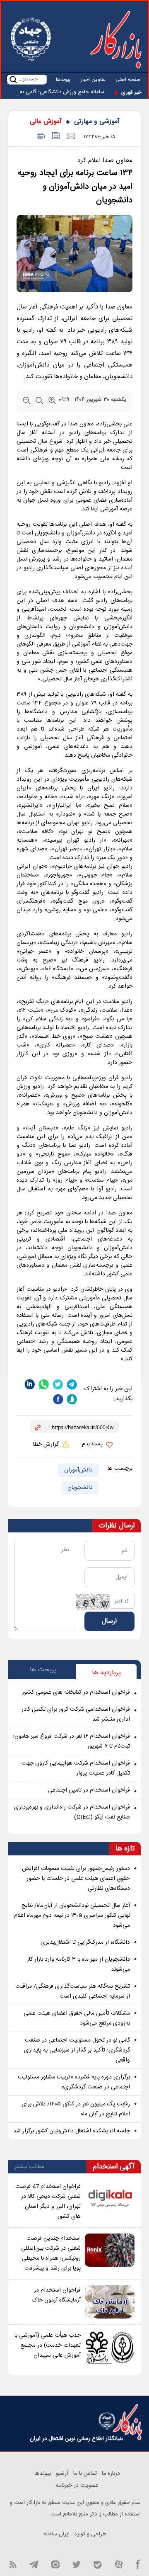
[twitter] (58, 1384)
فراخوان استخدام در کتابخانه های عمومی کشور (76, 1692)
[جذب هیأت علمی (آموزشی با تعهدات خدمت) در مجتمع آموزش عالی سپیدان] (110, 2347)
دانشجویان (80, 1488)
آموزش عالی (46, 122)
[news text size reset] (39, 402)
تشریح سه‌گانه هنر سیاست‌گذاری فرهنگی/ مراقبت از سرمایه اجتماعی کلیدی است (73, 1991)
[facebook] (58, 1400)
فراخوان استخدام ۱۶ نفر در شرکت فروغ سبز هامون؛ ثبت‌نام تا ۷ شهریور (71, 1741)
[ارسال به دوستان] (71, 137)
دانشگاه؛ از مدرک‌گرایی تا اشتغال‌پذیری (85, 1942)
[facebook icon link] (138, 2564)
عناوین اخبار (93, 80)
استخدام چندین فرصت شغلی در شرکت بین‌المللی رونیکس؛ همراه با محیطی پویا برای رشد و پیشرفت (51, 2253)
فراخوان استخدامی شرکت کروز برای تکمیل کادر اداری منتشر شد (76, 1714)
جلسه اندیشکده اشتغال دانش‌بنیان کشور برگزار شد (72, 2131)
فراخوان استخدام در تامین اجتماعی (89, 1790)
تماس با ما (85, 2474)
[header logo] (116, 39)
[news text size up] (52, 402)
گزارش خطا (47, 1445)
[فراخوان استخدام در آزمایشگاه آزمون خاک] (110, 2302)
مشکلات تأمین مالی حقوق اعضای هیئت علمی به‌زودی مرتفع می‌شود (77, 2018)
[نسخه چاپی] (40, 137)
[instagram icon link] (55, 2564)
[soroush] (72, 1400)
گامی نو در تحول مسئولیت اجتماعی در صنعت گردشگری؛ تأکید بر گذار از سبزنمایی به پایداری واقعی (77, 2050)
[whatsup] (44, 1384)
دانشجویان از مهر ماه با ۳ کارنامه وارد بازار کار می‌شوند (78, 1964)
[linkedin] (30, 1384)
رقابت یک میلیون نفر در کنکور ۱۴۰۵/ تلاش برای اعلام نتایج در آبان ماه (76, 2109)
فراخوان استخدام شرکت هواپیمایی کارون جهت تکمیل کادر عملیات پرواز (76, 1768)
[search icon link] (13, 79)
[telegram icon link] (34, 2564)
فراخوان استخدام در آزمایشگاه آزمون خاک (56, 2295)
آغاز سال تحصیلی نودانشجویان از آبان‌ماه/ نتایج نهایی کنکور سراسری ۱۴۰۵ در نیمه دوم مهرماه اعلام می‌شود (72, 1916)
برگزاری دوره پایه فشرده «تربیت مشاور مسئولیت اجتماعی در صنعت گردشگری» (74, 2082)
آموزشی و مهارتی (97, 122)
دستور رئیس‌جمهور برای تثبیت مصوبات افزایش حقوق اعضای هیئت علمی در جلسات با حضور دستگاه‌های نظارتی (76, 1879)
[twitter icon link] (76, 2564)
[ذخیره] (55, 137)
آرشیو (62, 2474)
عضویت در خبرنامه (77, 2486)
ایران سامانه (56, 2534)
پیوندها (63, 80)
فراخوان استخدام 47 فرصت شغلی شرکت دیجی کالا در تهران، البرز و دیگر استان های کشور (48, 2202)
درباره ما (111, 2474)
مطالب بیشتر (29, 2167)
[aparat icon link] (119, 2564)
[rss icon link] (13, 2564)
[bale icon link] (97, 2564)
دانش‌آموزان (78, 1470)
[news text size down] (26, 402)
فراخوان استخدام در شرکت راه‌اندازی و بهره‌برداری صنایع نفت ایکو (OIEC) (72, 1812)
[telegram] (72, 1384)
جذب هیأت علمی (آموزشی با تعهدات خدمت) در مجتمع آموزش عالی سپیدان (48, 2345)
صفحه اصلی (128, 80)
